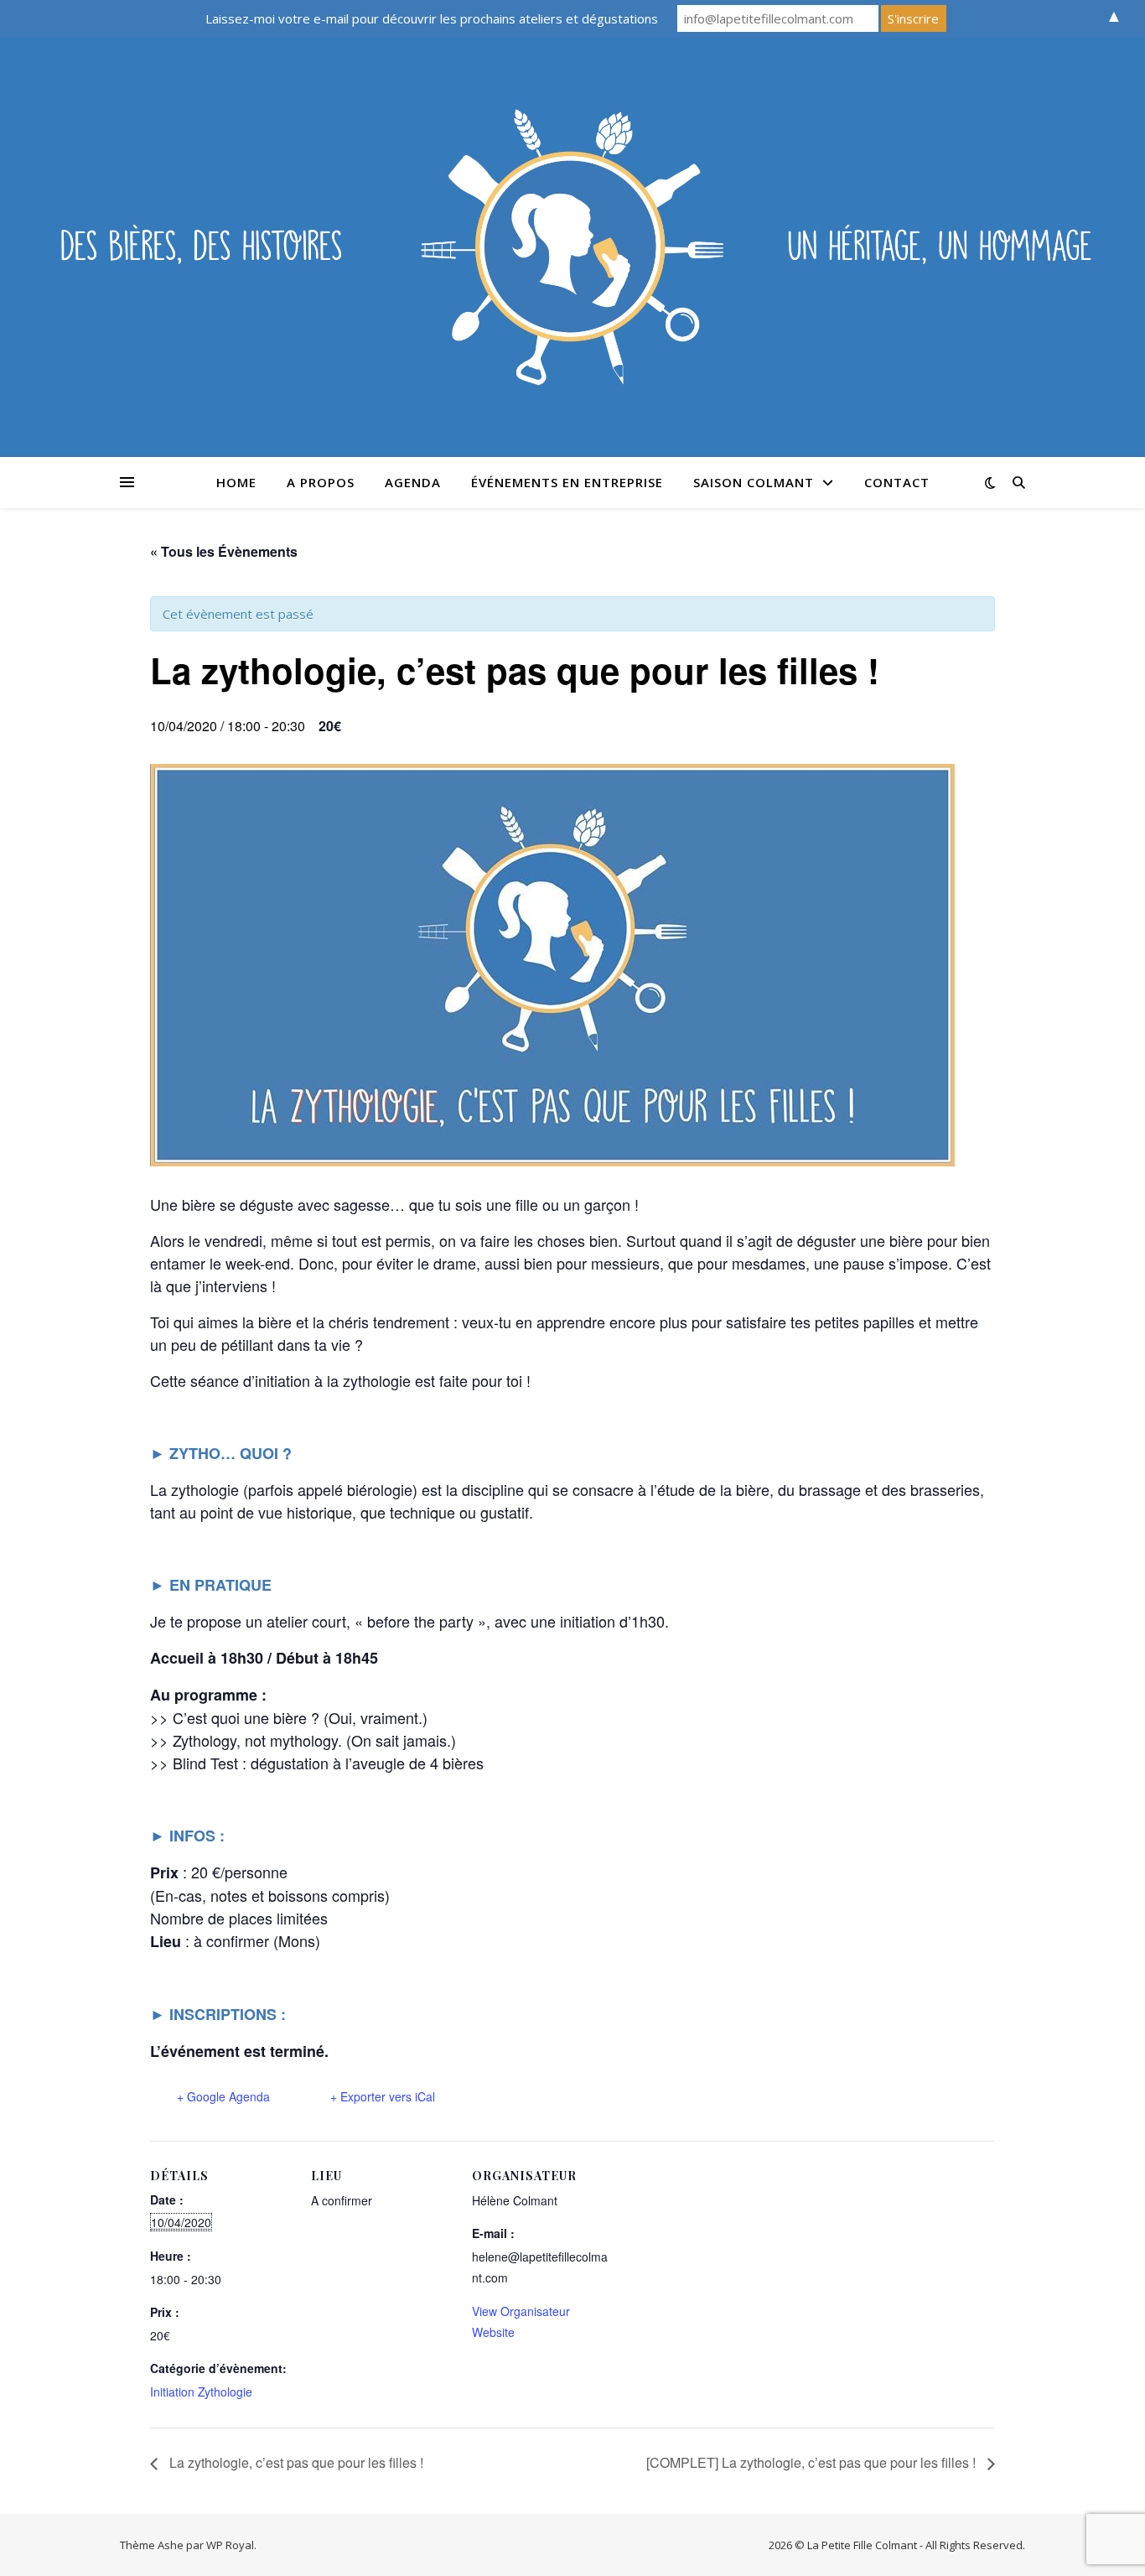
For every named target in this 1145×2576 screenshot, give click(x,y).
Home (236, 482)
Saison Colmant (754, 482)
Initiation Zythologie (201, 2392)
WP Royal (230, 2545)
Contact (897, 482)
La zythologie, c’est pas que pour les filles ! (295, 2462)
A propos (321, 482)
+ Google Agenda (223, 2096)
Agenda (413, 482)
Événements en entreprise (567, 482)
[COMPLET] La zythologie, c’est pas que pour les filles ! (813, 2462)
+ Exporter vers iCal (383, 2096)
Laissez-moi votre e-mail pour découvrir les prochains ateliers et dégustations (432, 18)
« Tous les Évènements (224, 551)
